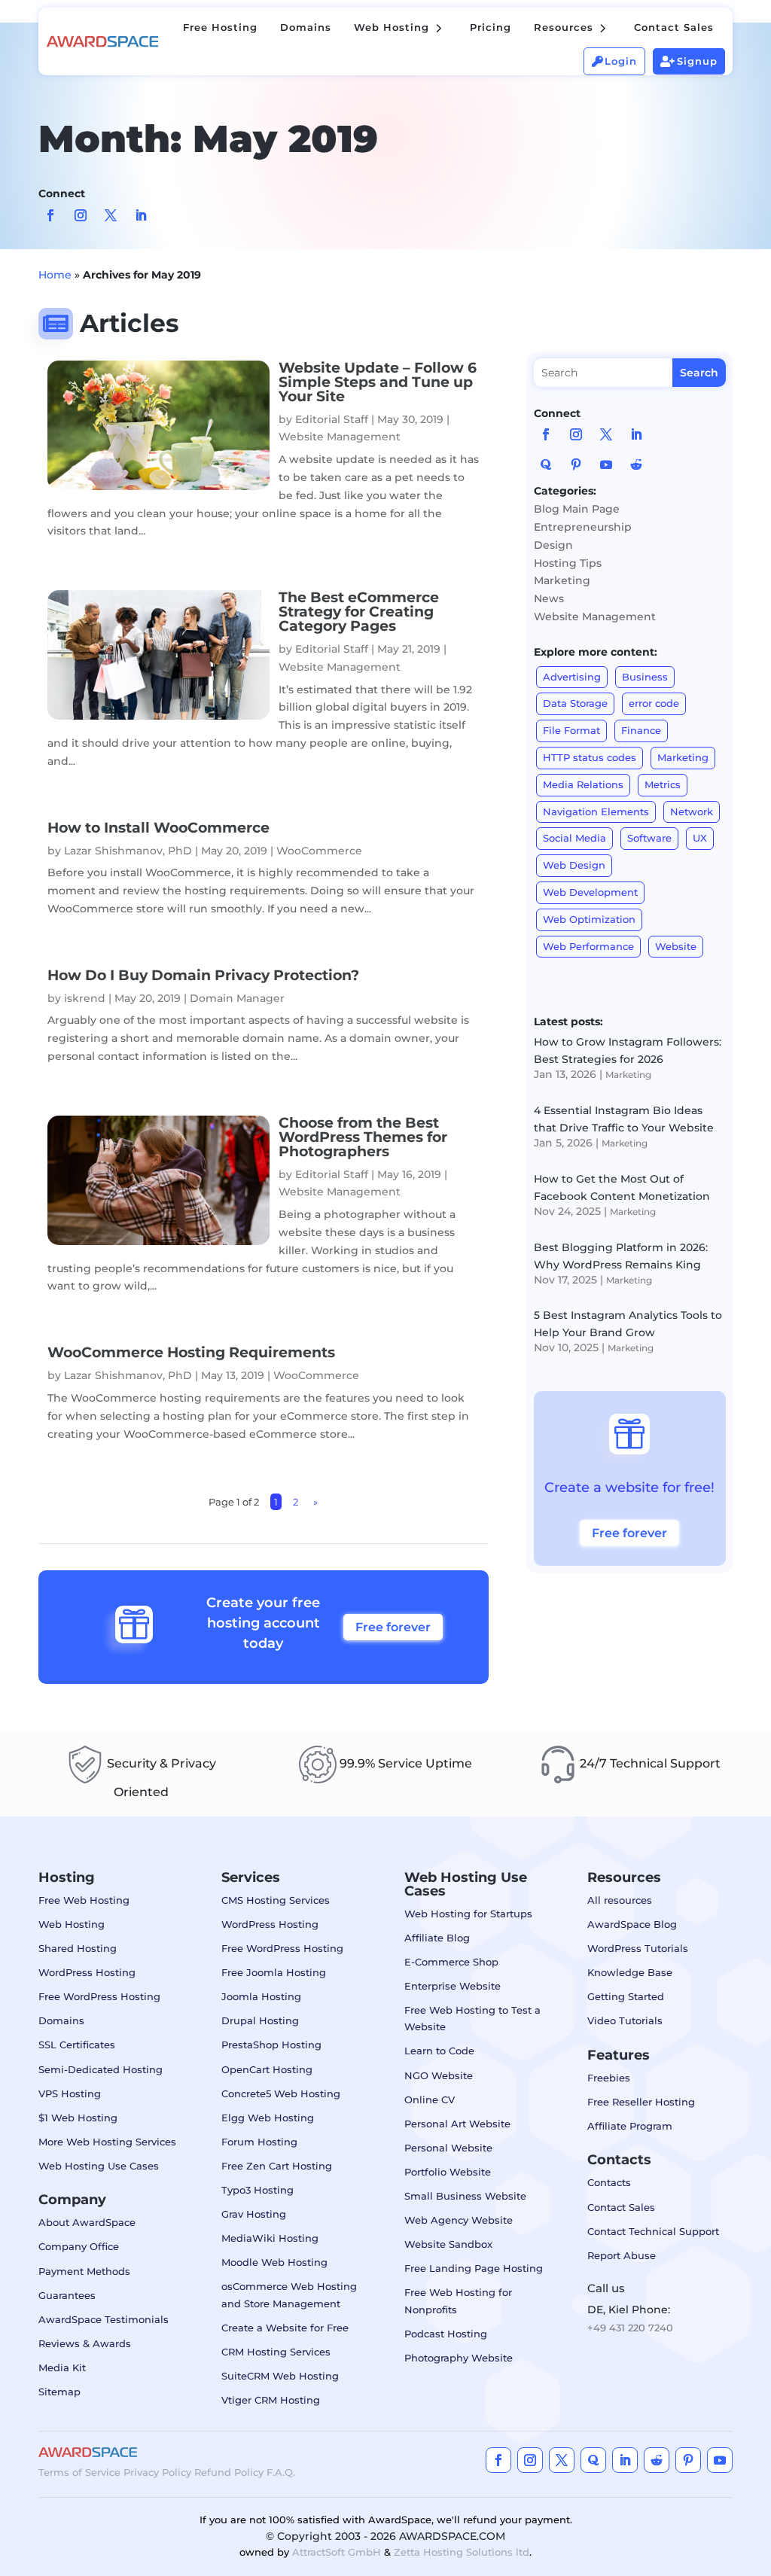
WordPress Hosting (87, 1972)
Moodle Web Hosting (274, 2262)
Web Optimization (589, 919)
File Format (571, 730)
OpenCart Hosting (267, 2069)
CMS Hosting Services (276, 1900)
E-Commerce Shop (451, 1962)
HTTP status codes (590, 757)
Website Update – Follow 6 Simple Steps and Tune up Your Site (378, 382)
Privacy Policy (157, 2472)
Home (55, 275)
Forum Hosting (259, 2142)
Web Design (574, 865)
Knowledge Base (630, 1972)
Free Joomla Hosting (274, 1972)
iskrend (85, 998)
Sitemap (59, 2392)
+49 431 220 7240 (630, 2328)
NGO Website (439, 2075)
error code (654, 703)
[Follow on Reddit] (636, 464)
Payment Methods (84, 2271)
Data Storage (575, 703)
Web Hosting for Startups (468, 1914)
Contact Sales (621, 2207)
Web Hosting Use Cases (99, 2166)
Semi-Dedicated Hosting (101, 2069)
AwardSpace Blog (632, 1924)
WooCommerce (319, 851)
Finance (641, 730)
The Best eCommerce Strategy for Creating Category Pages (359, 612)
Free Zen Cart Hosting (277, 2166)
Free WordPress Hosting (99, 1996)
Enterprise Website (453, 1986)
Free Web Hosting (84, 1900)
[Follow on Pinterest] (576, 464)
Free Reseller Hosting (641, 2102)
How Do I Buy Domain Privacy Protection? (203, 975)
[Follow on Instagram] (81, 215)
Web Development (590, 892)
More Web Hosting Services (107, 2142)
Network (692, 811)
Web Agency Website (459, 2220)
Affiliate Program (630, 2126)
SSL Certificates (77, 2045)
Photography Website (459, 2358)
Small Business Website (465, 2196)
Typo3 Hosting (258, 2190)
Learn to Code (439, 2051)
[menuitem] (220, 27)
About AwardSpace (87, 2222)
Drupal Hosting (260, 2020)
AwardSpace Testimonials (104, 2319)
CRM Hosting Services (276, 2352)
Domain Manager (237, 998)
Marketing (562, 580)
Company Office (79, 2246)
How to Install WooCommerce (158, 828)
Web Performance (588, 946)
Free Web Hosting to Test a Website (472, 2018)
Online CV (430, 2099)
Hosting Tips (568, 563)
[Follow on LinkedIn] (141, 215)
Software (649, 838)
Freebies (609, 2078)
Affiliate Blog (437, 1938)
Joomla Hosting (261, 1996)
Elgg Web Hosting (268, 2118)
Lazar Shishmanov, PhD (128, 851)
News (549, 598)
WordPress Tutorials (638, 1948)
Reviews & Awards (85, 2343)
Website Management (340, 437)
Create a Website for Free (285, 2328)
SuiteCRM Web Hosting (280, 2376)
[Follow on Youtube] (606, 464)
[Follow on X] (111, 215)
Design (553, 545)
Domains (61, 2020)
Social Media (574, 838)
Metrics (663, 784)
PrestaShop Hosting (271, 2045)
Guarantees (67, 2295)
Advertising (572, 677)
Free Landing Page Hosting (474, 2268)
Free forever (393, 1627)
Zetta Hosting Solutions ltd (462, 2552)
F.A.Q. (281, 2472)
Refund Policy (229, 2472)
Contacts (609, 2182)
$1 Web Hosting (78, 2118)
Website (676, 946)
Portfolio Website (448, 2172)
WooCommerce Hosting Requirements (191, 1352)
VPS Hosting (70, 2093)
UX (700, 838)
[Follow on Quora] (546, 464)
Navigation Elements (596, 811)
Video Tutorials (625, 2020)
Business (645, 677)
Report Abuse (622, 2255)
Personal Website (448, 2148)
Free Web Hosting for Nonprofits (458, 2300)
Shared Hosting (78, 1948)
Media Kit (62, 2367)
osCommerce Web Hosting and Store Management (289, 2294)
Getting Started (626, 1996)
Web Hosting (72, 1924)
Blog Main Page (577, 509)
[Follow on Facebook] (50, 215)
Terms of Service (79, 2472)
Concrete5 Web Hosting (281, 2093)
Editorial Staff (332, 419)
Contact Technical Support (653, 2231)
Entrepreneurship (583, 527)
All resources (620, 1900)
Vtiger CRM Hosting (271, 2400)
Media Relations (583, 784)
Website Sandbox (448, 2244)
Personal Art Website (457, 2124)
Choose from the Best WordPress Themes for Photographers (363, 1137)
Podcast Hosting (446, 2334)
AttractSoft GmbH (337, 2552)
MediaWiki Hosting (270, 2238)
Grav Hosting (254, 2214)
